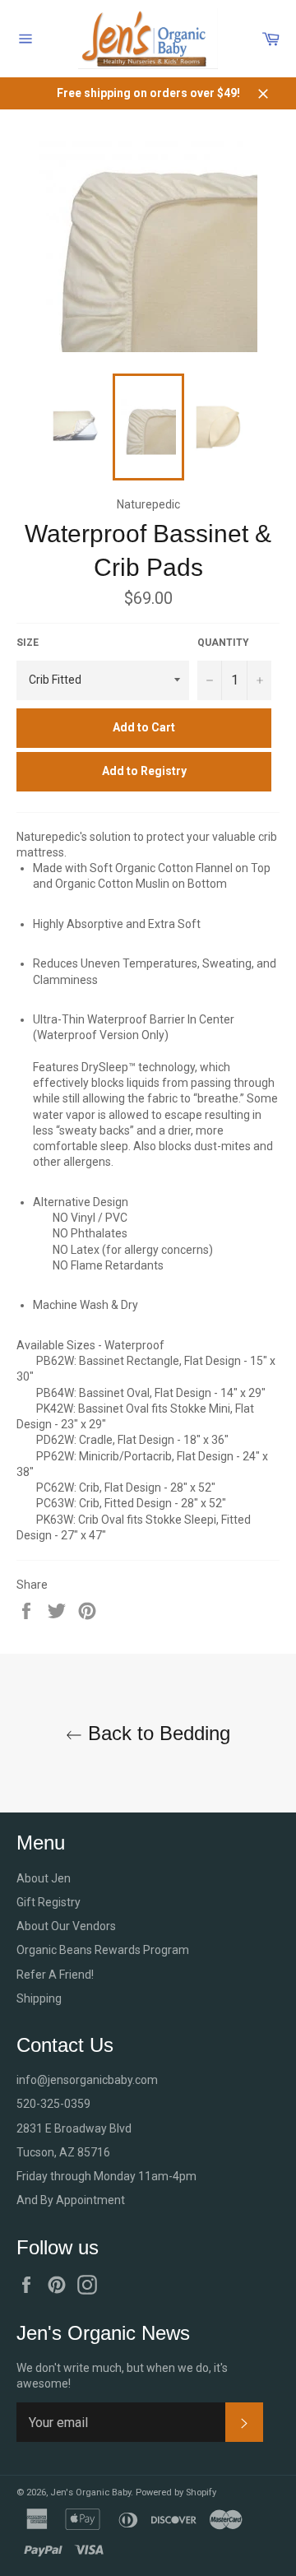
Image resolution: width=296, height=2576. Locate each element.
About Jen (44, 1878)
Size (28, 643)
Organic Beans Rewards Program (103, 1950)
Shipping (39, 1998)
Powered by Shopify (176, 2492)
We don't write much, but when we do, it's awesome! (122, 2376)
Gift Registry (49, 1902)
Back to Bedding (156, 1733)
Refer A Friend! (55, 1975)
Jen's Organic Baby (90, 2492)
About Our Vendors (66, 1926)
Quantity (223, 643)
